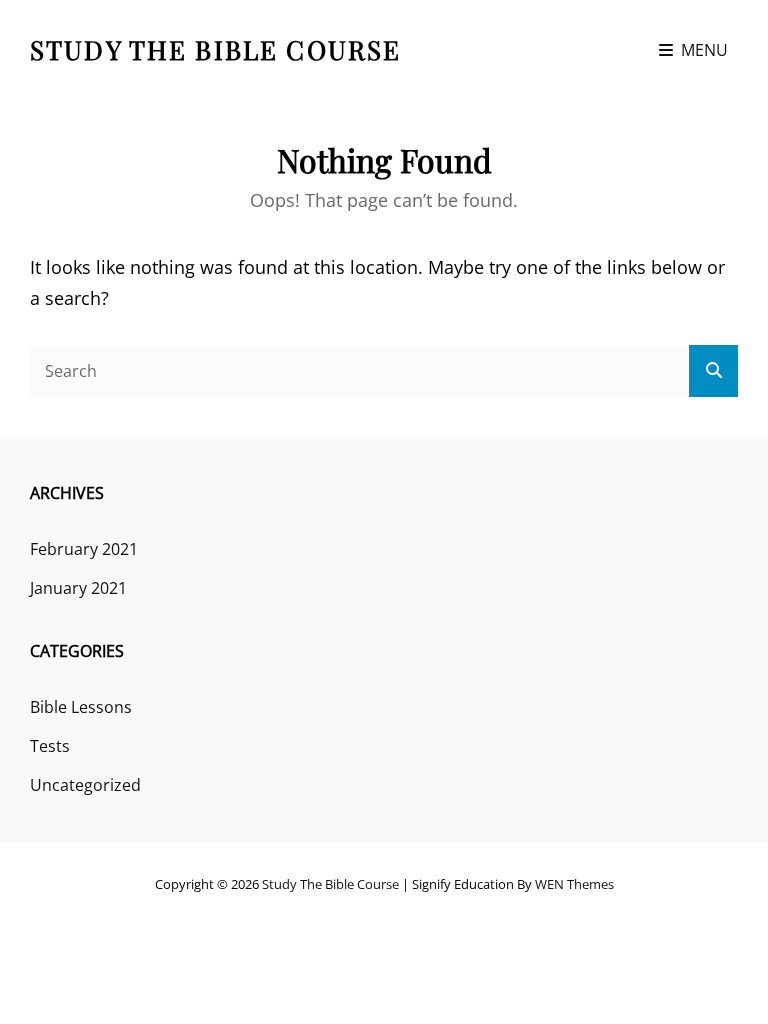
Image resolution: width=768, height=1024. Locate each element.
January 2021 (78, 588)
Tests (50, 746)
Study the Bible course (215, 49)
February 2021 (84, 549)
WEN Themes (574, 884)
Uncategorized (85, 785)
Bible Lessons (81, 707)
